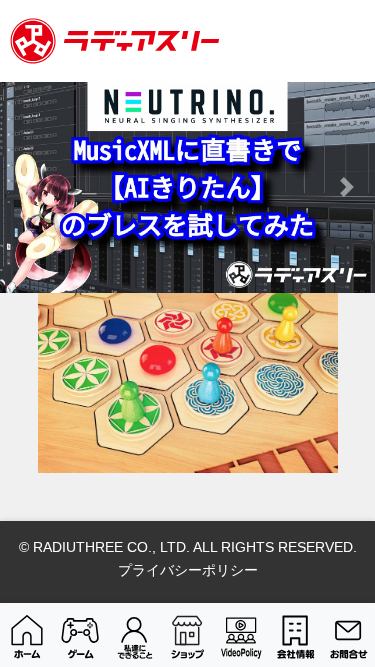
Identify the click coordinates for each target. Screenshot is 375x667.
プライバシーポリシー (188, 570)
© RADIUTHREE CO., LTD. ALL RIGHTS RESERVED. (188, 547)
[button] (28, 187)
